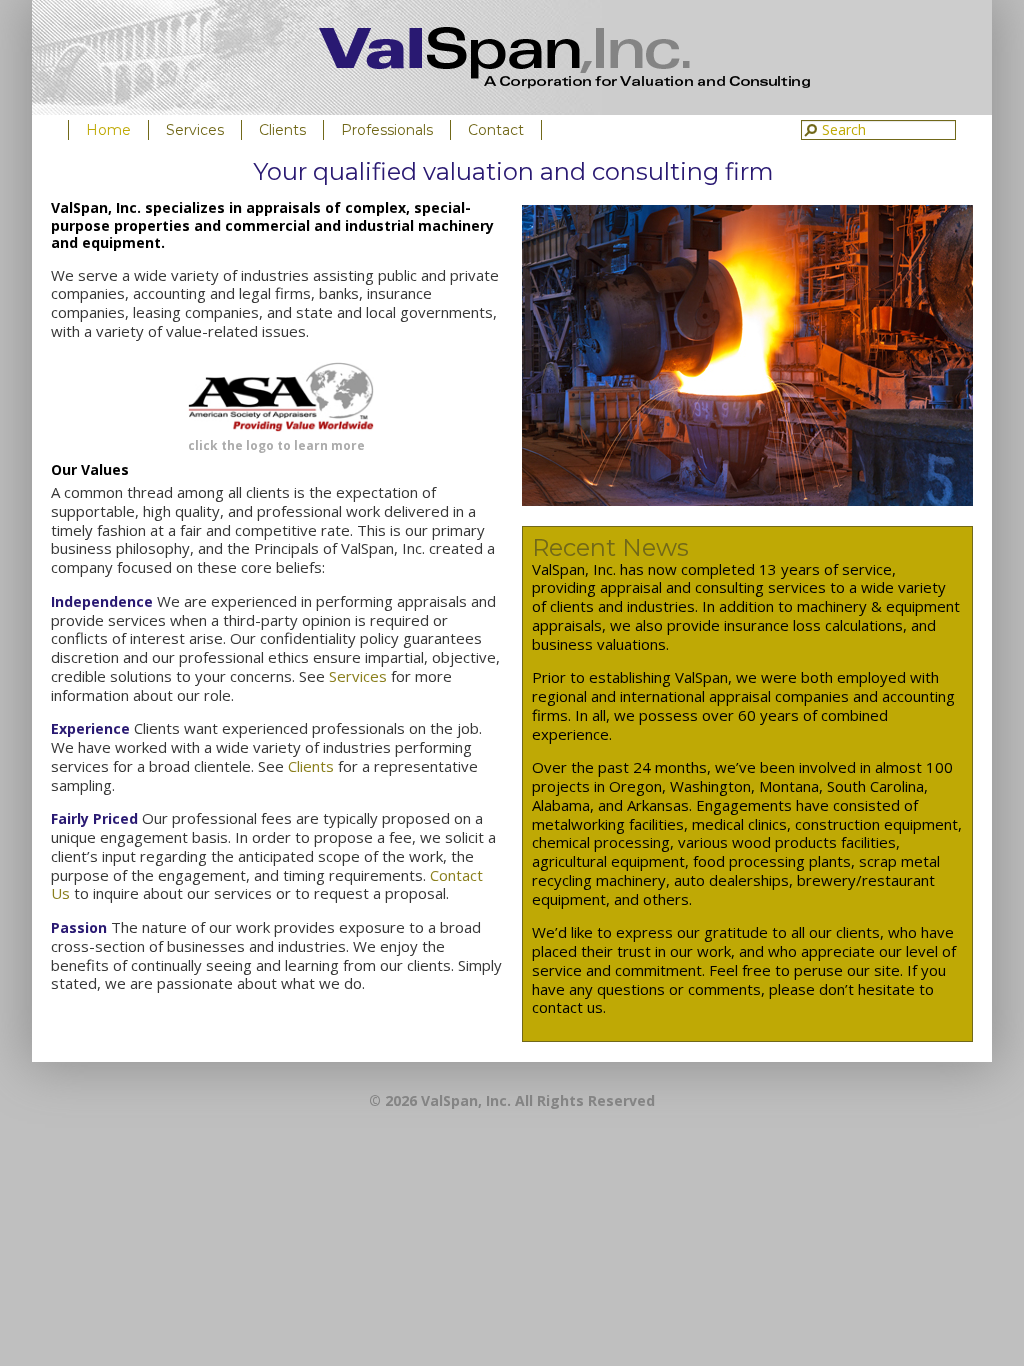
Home (108, 130)
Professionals (387, 130)
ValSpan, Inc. (564, 58)
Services (195, 130)
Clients (282, 130)
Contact (496, 130)
